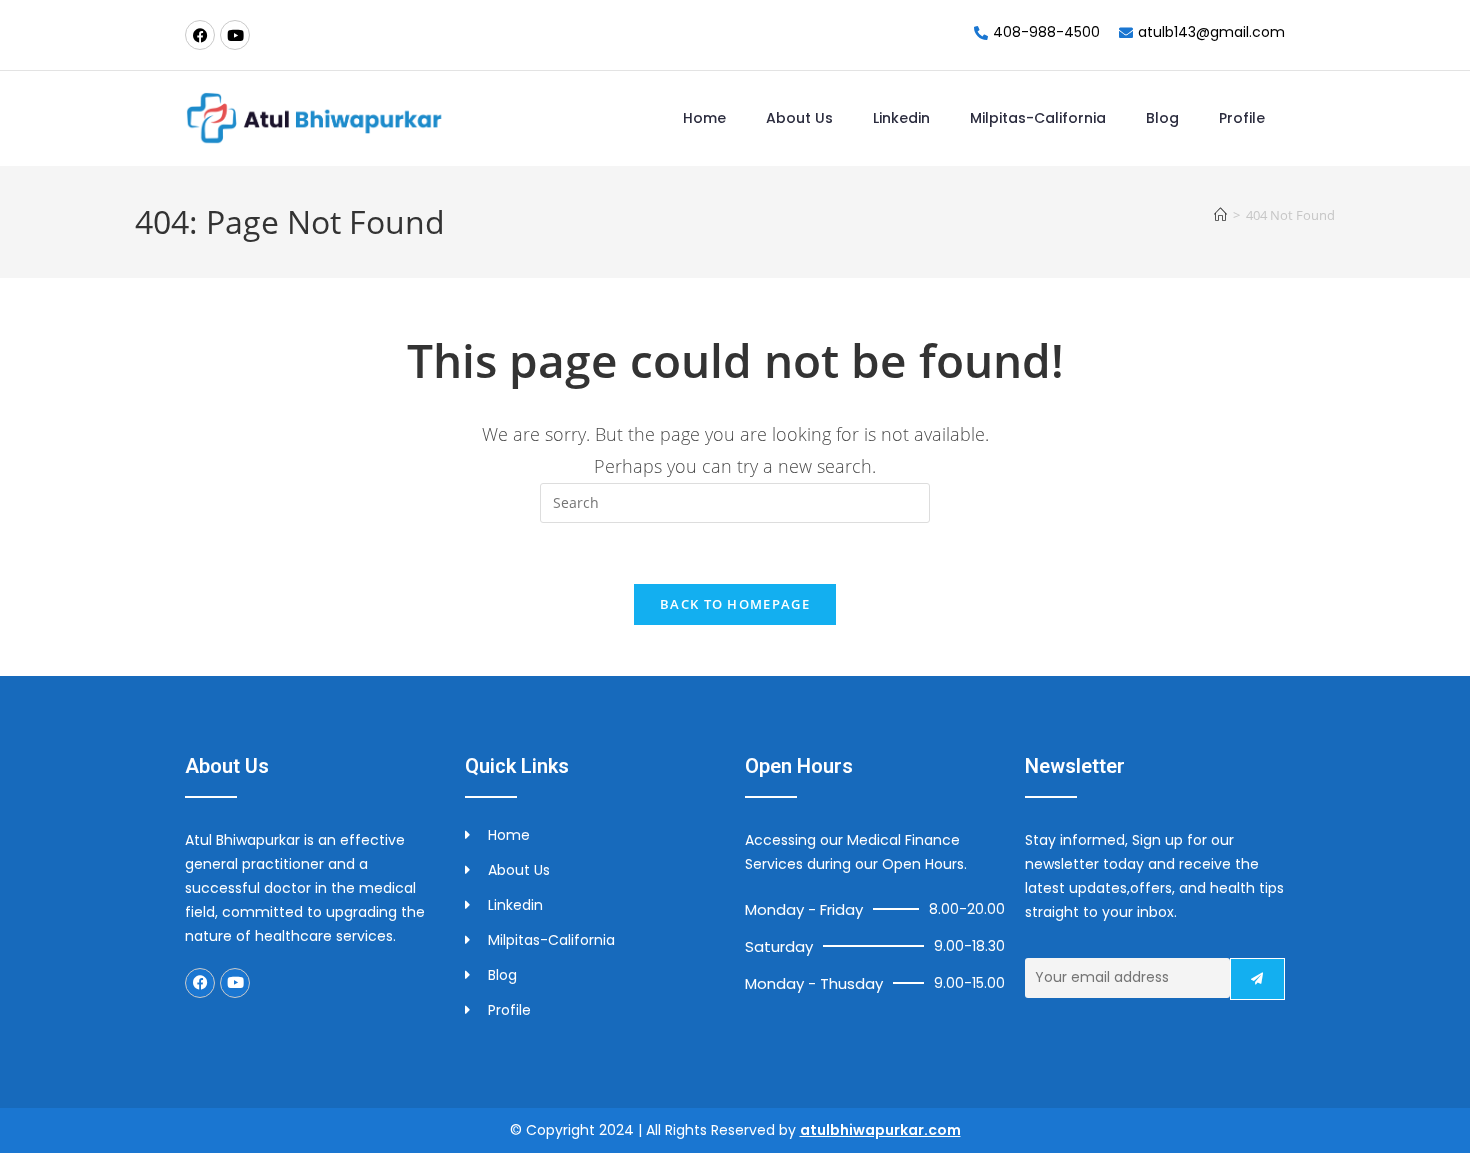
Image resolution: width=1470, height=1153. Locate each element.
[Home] (1220, 215)
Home (704, 118)
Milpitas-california (1038, 118)
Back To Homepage (735, 604)
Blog (1162, 118)
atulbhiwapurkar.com (880, 1130)
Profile (1242, 118)
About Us (799, 118)
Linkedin (901, 118)
